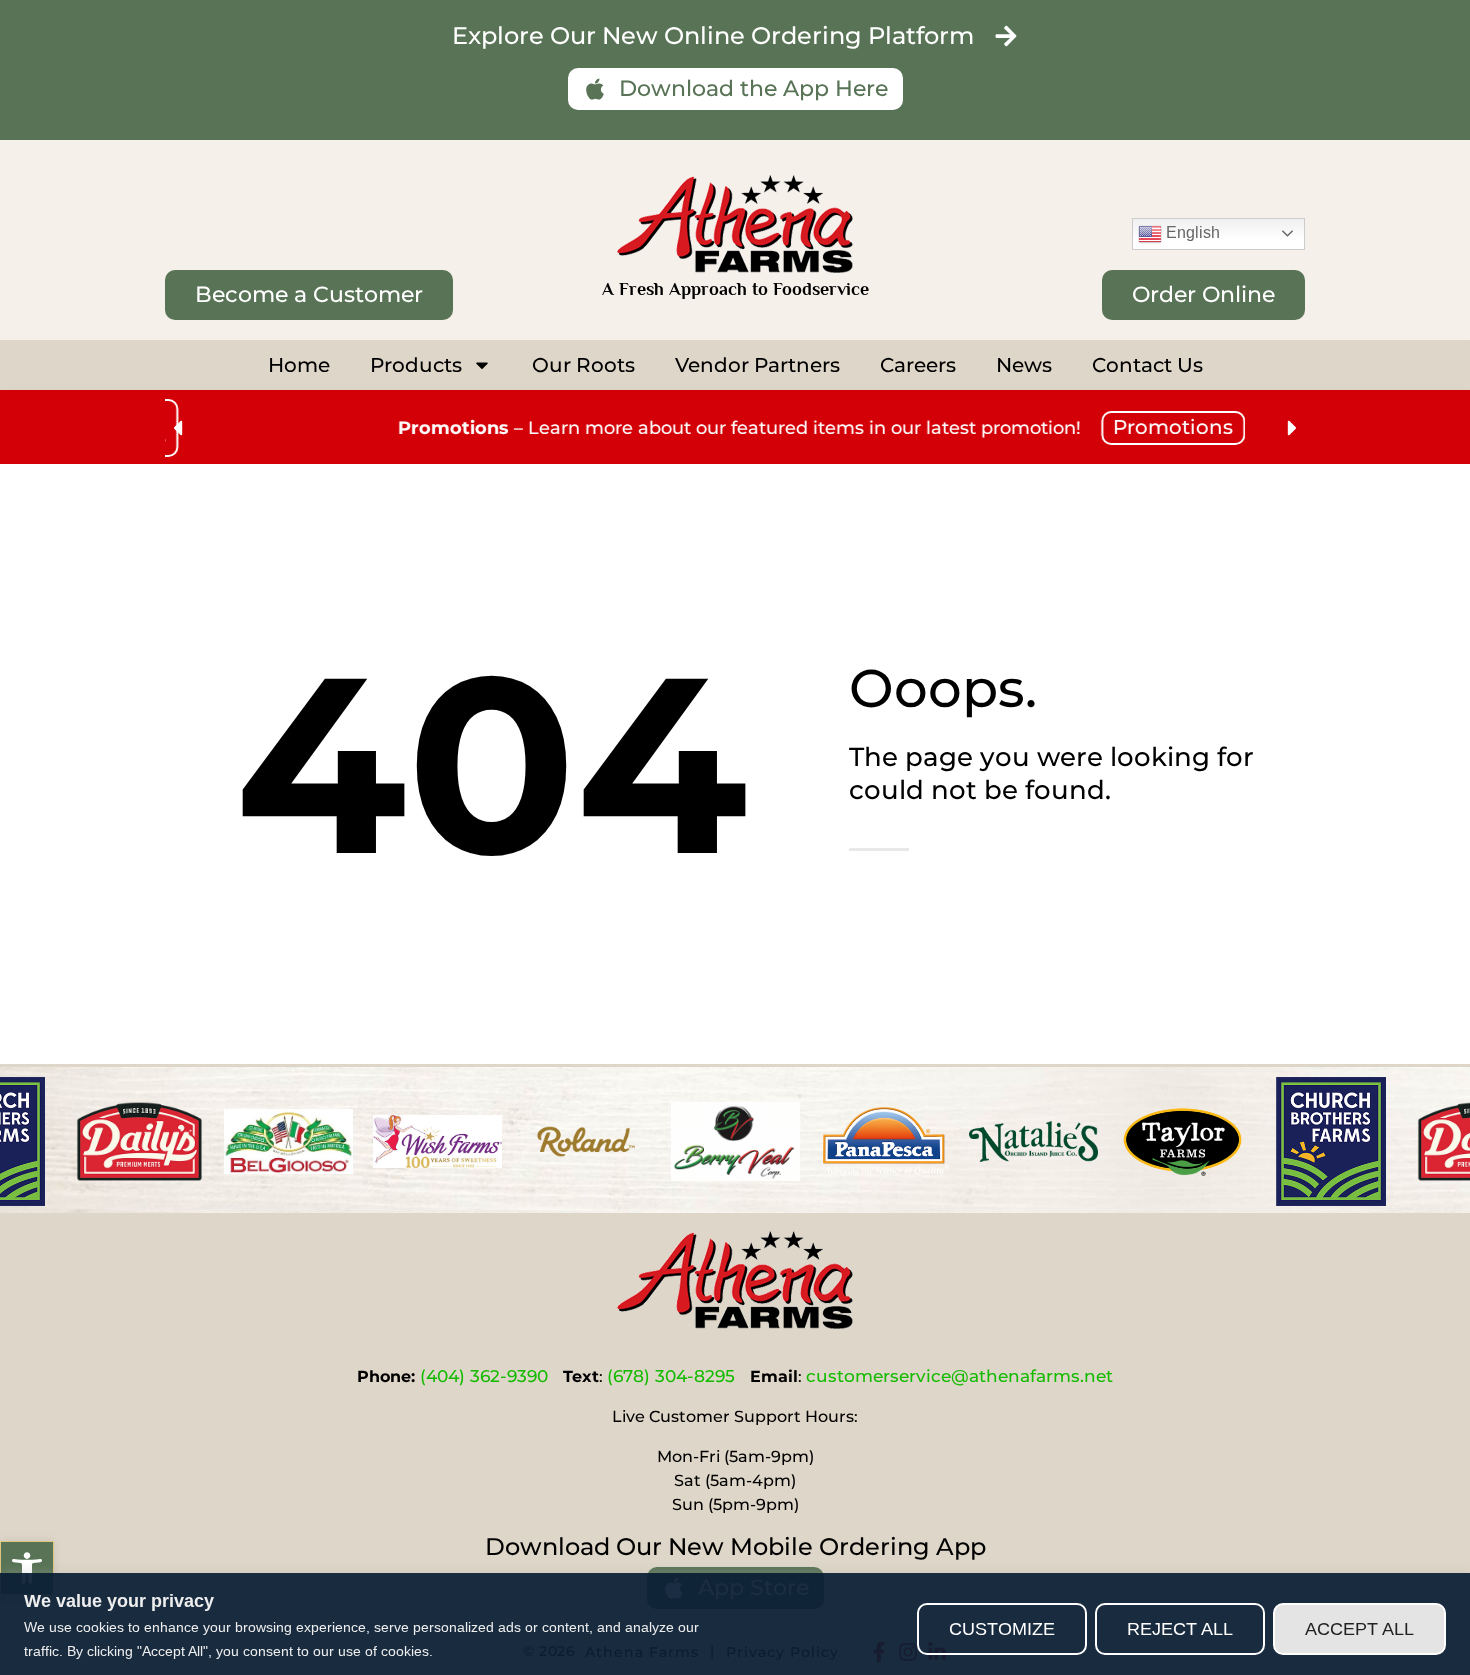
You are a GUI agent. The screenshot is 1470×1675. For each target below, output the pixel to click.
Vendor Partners (757, 365)
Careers (918, 365)
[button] (27, 1568)
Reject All (1180, 1629)
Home (299, 365)
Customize (1002, 1629)
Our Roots (583, 365)
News (1024, 365)
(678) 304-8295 (671, 1376)
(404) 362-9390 (484, 1376)
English (1191, 232)
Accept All (1359, 1629)
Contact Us (1147, 365)
